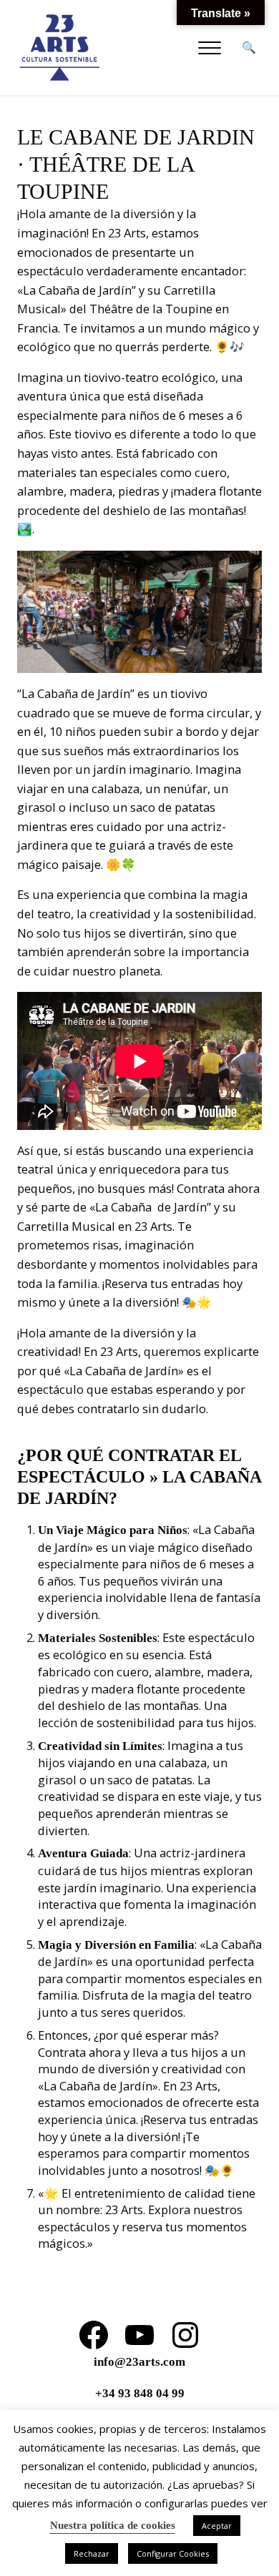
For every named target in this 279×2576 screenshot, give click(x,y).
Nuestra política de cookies (113, 2525)
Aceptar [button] (217, 2526)
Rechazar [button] (92, 2553)
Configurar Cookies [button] (173, 2553)
